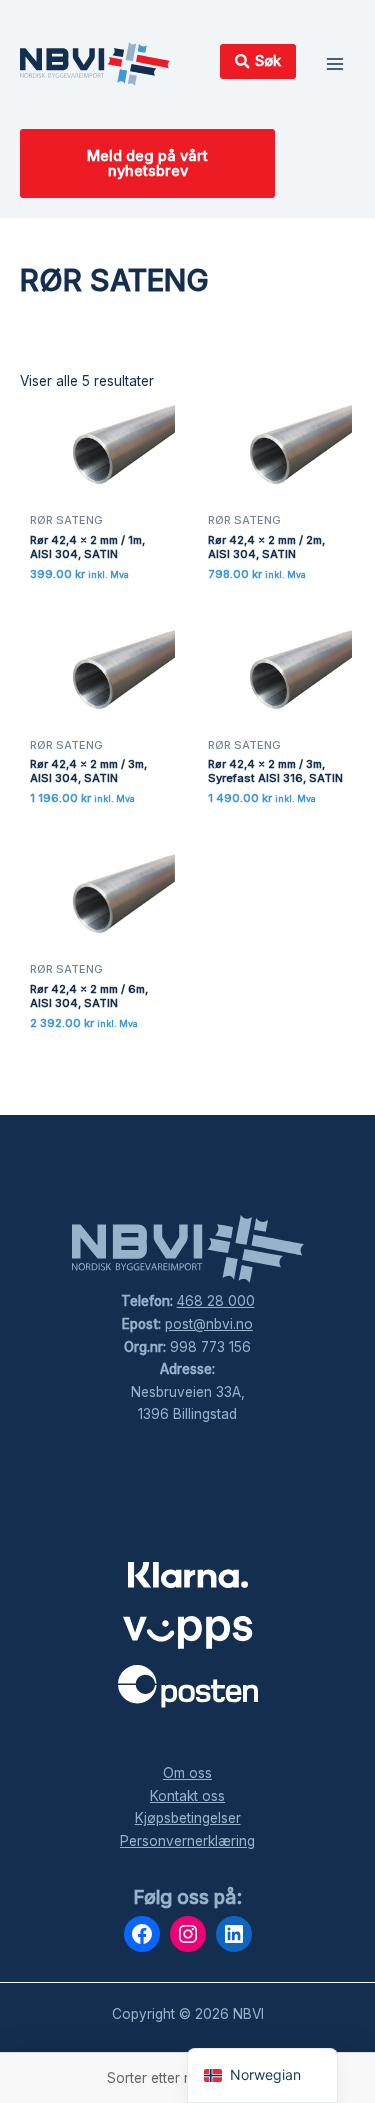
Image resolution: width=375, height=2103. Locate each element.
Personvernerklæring (187, 1841)
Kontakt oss (187, 1796)
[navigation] (262, 2075)
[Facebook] (142, 1934)
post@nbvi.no (209, 1324)
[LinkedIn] (234, 1934)
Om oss (187, 1773)
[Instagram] (188, 1934)
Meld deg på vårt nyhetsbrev (147, 163)
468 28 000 (216, 1301)
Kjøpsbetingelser (188, 1818)
